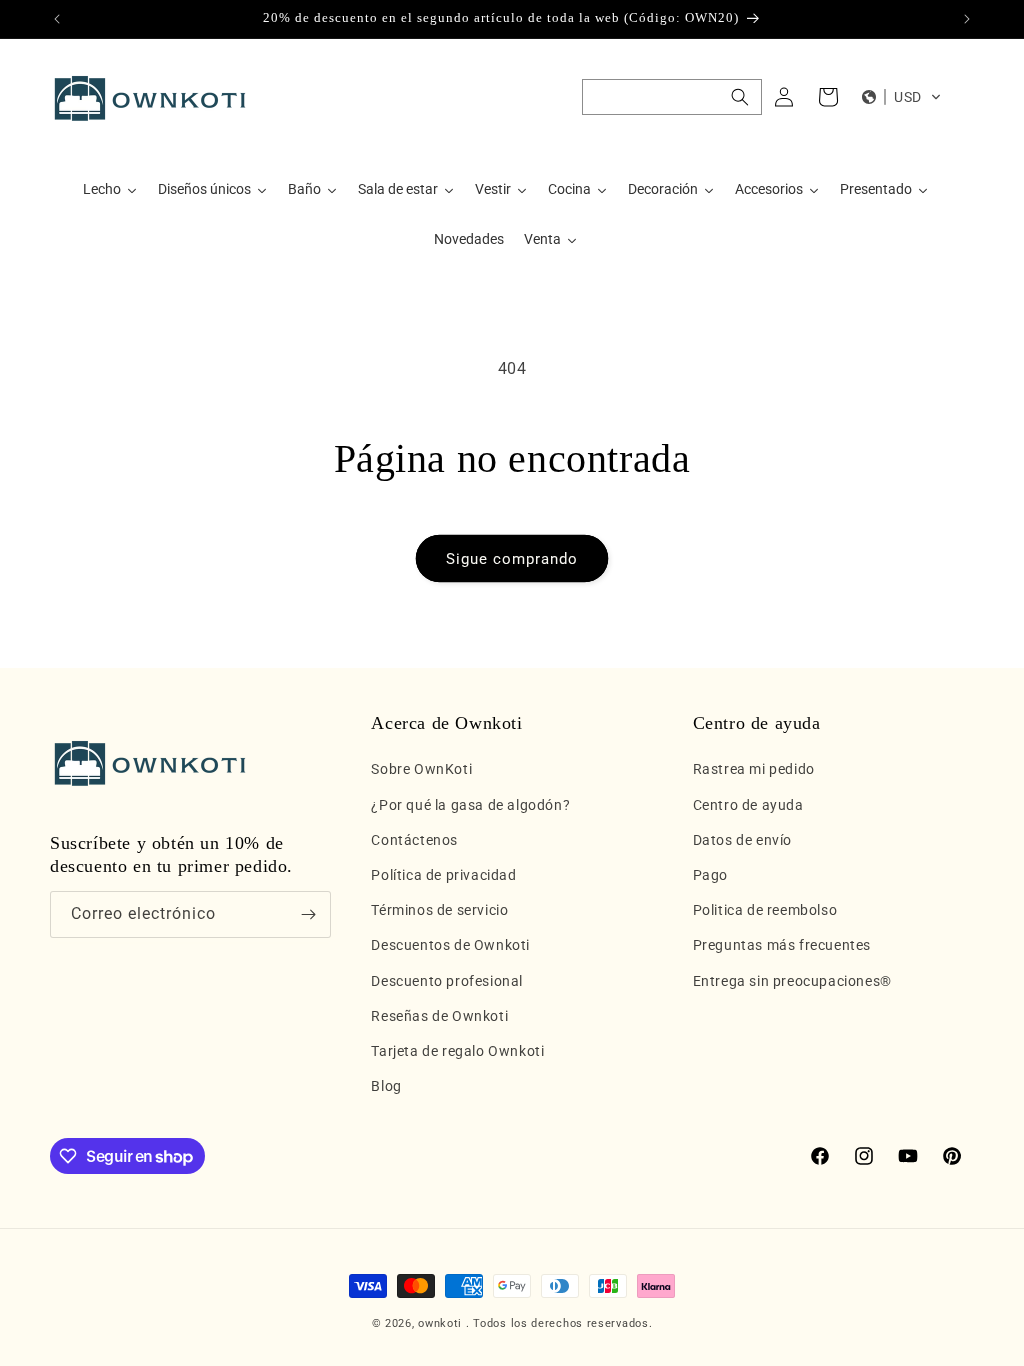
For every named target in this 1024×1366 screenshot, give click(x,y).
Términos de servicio (439, 910)
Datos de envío (742, 840)
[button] (672, 97)
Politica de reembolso (765, 910)
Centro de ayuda (748, 805)
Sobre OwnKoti (421, 769)
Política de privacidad (443, 875)
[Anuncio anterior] (57, 19)
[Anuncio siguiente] (967, 19)
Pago (710, 875)
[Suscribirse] (308, 914)
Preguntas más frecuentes (782, 945)
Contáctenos (414, 840)
